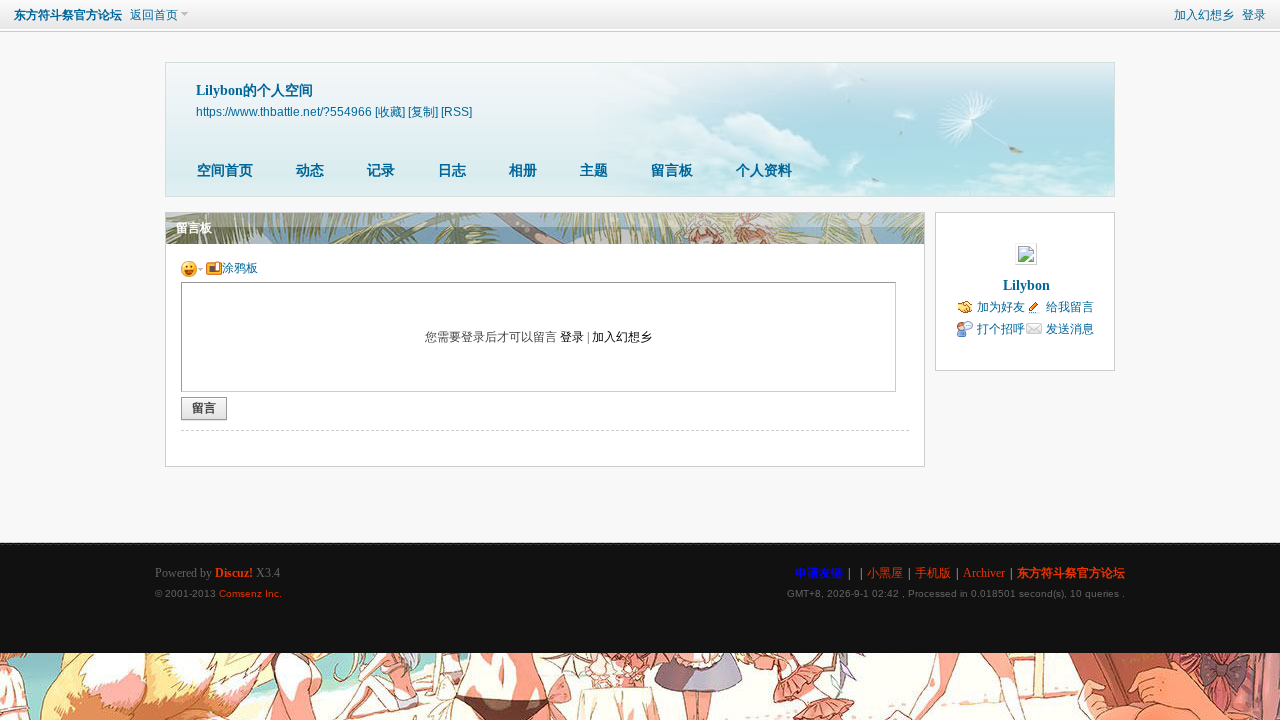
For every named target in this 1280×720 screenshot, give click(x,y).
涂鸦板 (240, 268)
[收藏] (390, 111)
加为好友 (1001, 307)
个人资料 (764, 170)
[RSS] (456, 111)
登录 (1254, 15)
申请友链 (819, 573)
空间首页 (225, 170)
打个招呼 (1001, 329)
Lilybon (1026, 285)
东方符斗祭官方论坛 (68, 15)
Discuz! (234, 573)
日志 (452, 170)
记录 (381, 170)
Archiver (984, 573)
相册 (523, 170)
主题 (594, 170)
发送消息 (1070, 329)
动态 (310, 170)
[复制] (423, 111)
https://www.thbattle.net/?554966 (284, 111)
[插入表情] (192, 268)
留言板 (672, 170)
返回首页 (154, 15)
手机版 (933, 573)
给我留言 (1070, 307)
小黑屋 (885, 573)
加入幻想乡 (1204, 15)
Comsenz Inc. (250, 593)
